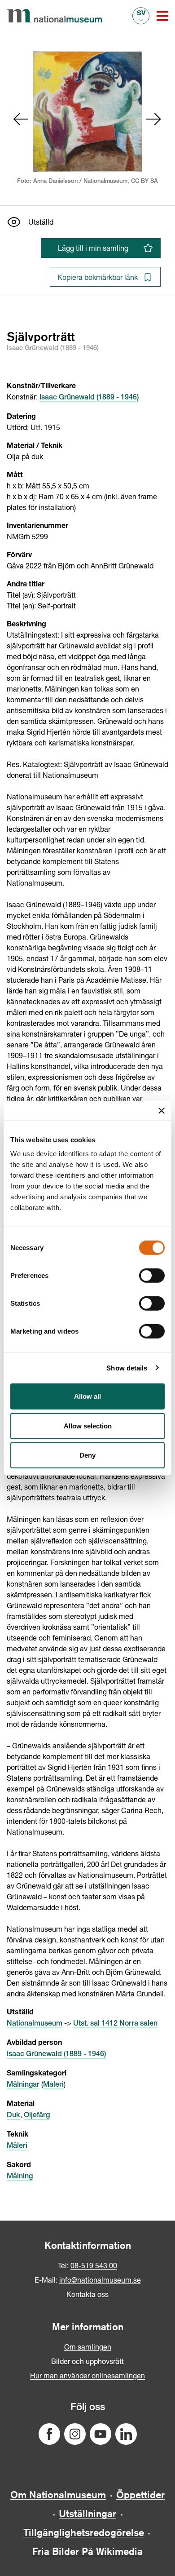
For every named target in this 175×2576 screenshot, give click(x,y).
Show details (127, 1368)
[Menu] (162, 16)
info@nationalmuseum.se (100, 2280)
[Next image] (154, 119)
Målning (20, 2177)
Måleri (53, 2085)
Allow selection (88, 1425)
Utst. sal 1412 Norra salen (115, 2024)
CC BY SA (144, 182)
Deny (87, 1455)
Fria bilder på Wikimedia (87, 2551)
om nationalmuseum (58, 2495)
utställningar (87, 2514)
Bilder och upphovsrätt (87, 2361)
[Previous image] (21, 119)
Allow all (87, 1396)
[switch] (152, 1276)
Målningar (23, 2085)
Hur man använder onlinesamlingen (87, 2375)
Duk (13, 2116)
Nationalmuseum (35, 2024)
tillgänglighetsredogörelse (84, 2532)
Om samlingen (88, 2347)
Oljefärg (37, 2116)
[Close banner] (162, 1110)
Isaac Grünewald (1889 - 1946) (89, 398)
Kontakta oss (87, 2294)
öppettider (140, 2495)
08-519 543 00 (94, 2265)
